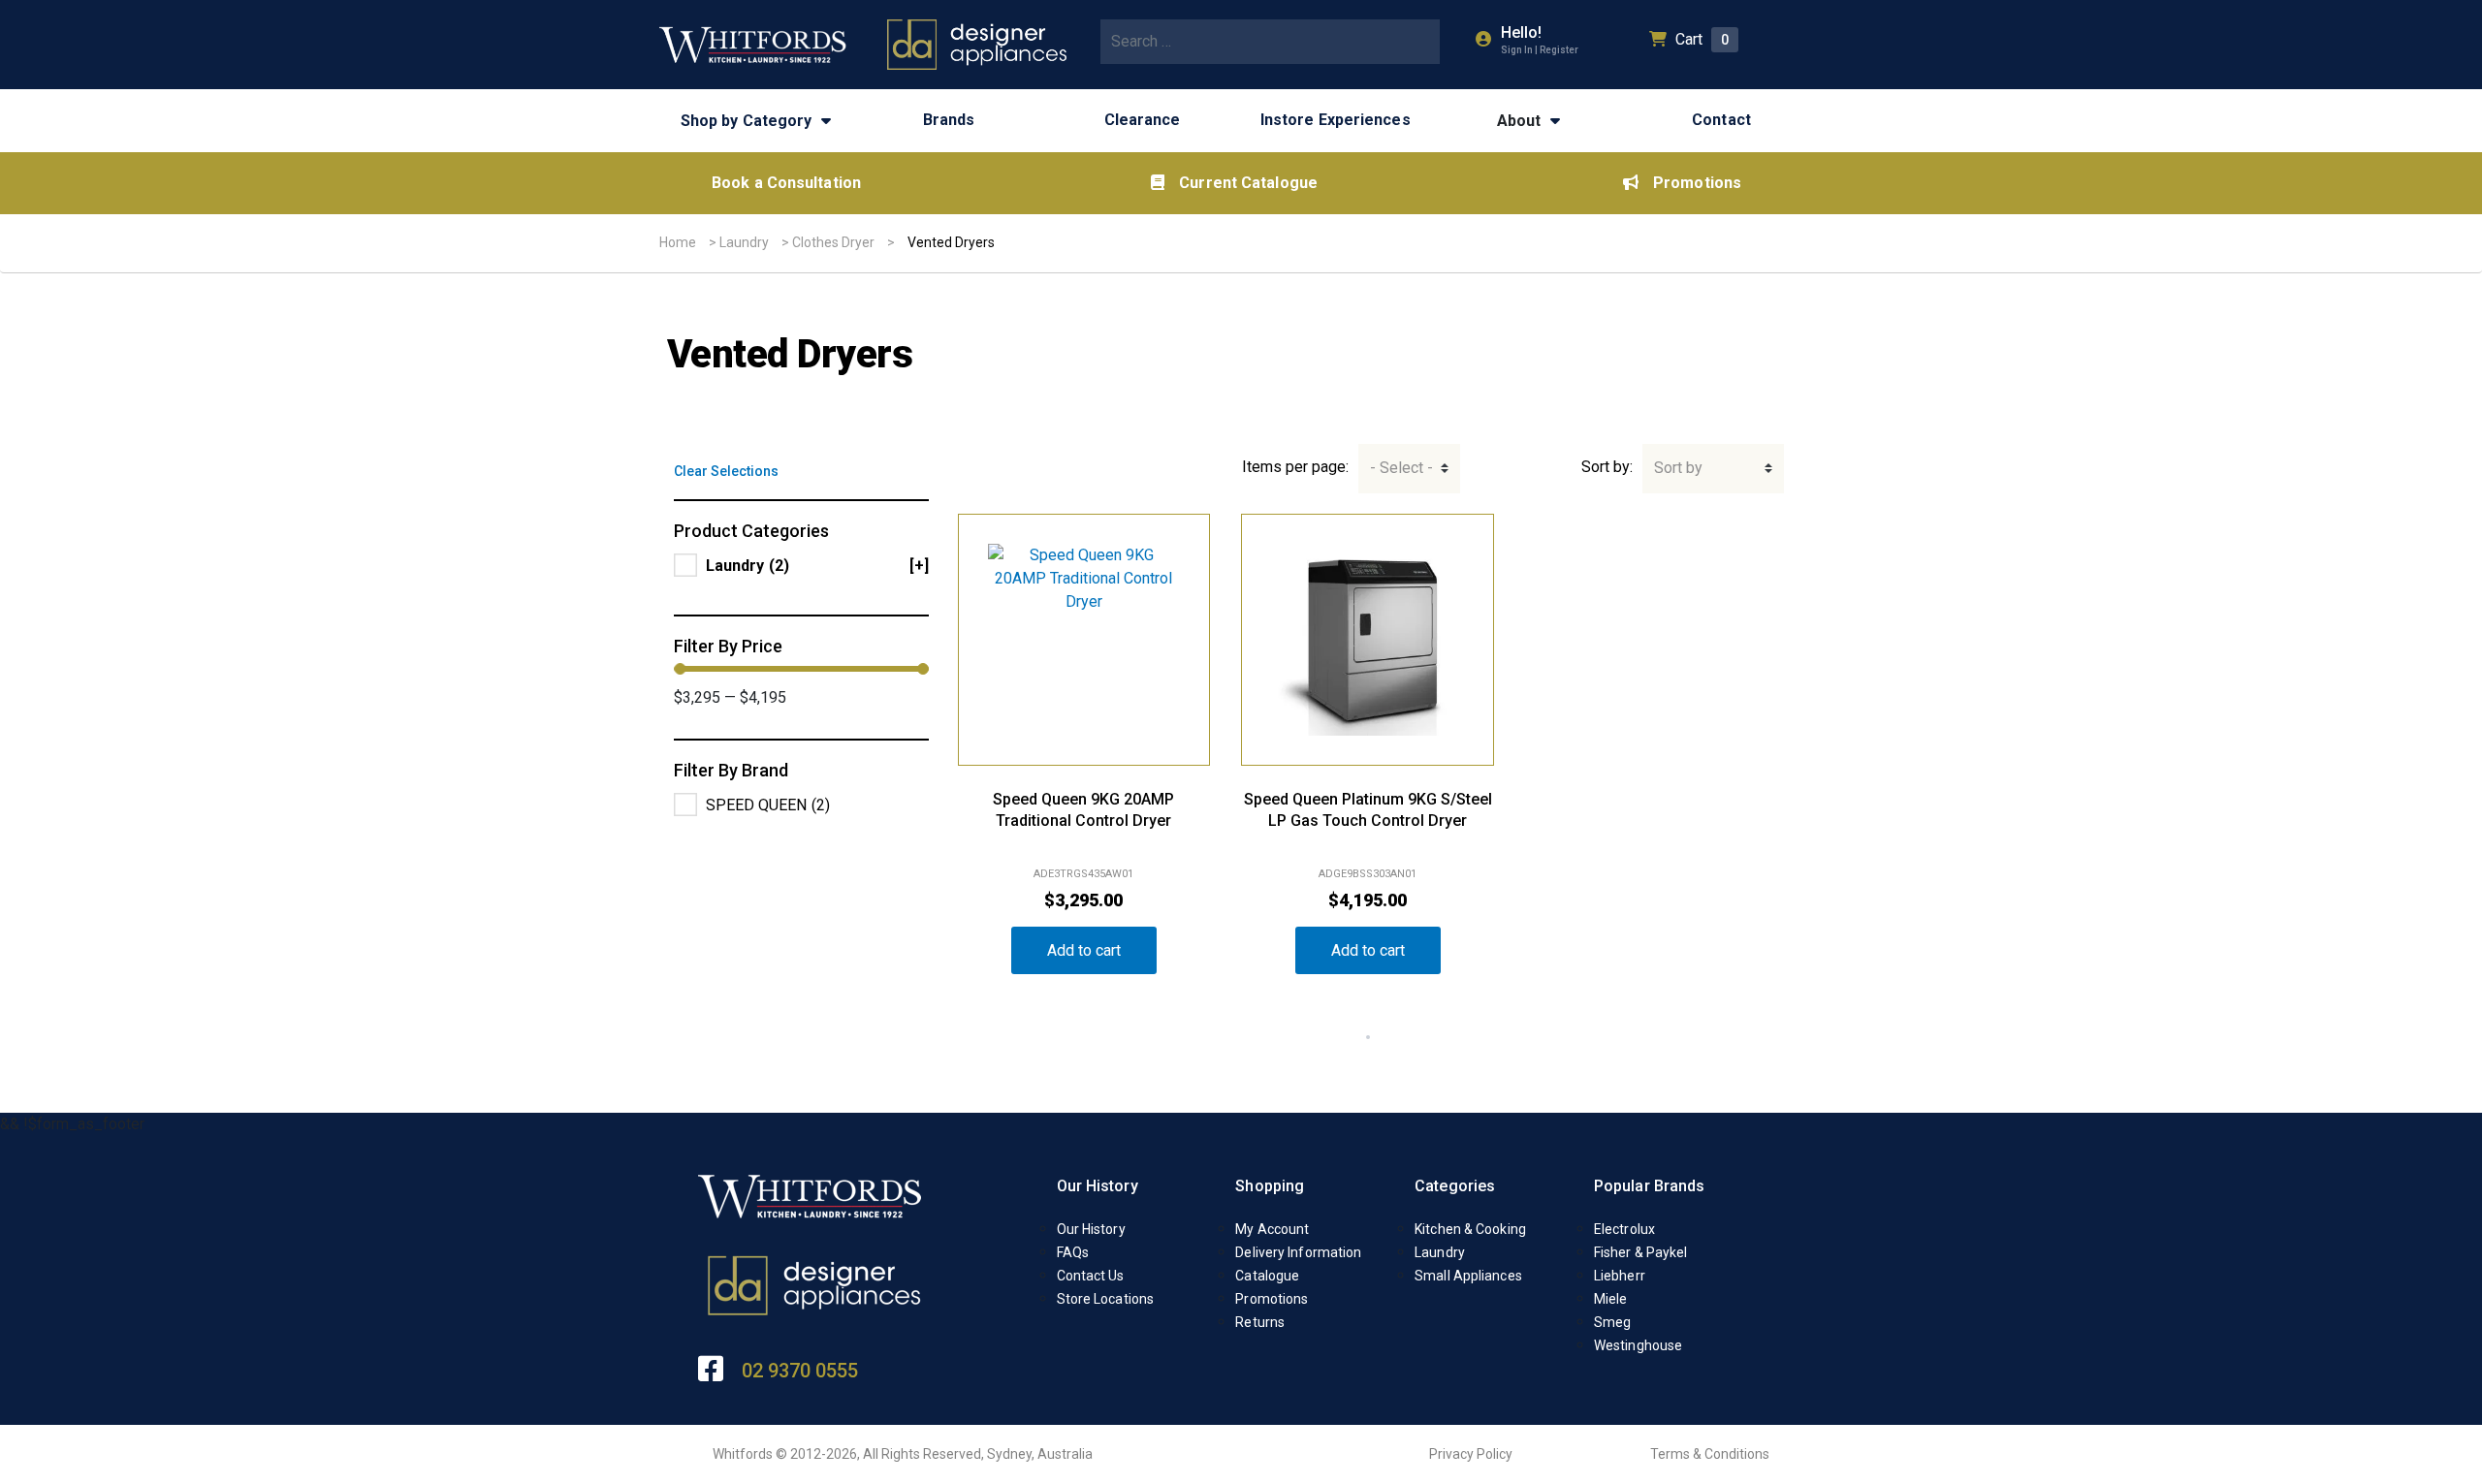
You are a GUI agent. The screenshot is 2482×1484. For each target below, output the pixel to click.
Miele (1611, 1299)
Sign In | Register (1540, 50)
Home (678, 242)
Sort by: (1607, 467)
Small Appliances (1468, 1276)
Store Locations (1106, 1299)
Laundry (744, 242)
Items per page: (1295, 467)
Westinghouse (1638, 1345)
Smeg (1612, 1322)
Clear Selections (726, 471)
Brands (949, 120)
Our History (1098, 1186)
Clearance (1143, 120)
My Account (1272, 1229)
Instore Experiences (1336, 120)
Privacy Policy (1471, 1454)
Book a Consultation (786, 183)
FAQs (1073, 1252)
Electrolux (1624, 1229)
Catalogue (1267, 1276)
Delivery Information (1298, 1252)
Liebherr (1620, 1276)
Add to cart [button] (1084, 950)
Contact (1721, 120)
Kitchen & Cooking (1470, 1229)
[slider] (680, 669)
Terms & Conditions (1710, 1454)
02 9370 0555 (800, 1371)
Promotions (1697, 183)
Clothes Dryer (833, 242)
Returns (1260, 1322)
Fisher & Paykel (1641, 1252)
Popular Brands (1649, 1186)
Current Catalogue (1248, 183)
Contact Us (1091, 1276)
